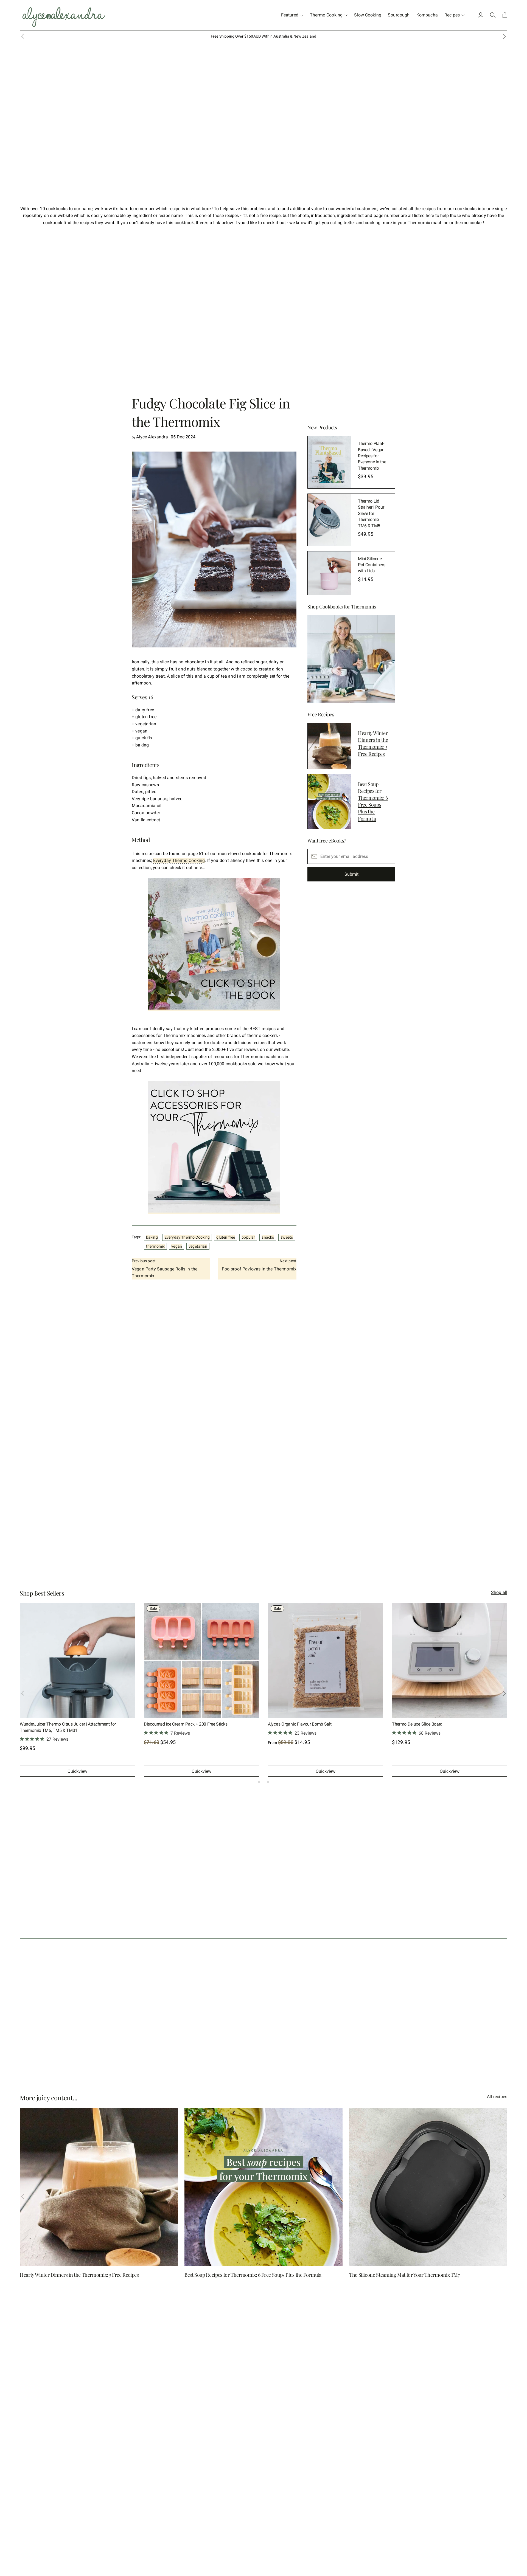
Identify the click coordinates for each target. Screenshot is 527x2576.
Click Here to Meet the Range (284, 36)
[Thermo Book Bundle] (326, 1660)
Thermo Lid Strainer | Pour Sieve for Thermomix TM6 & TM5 (371, 513)
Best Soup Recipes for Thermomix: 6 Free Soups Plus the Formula (373, 801)
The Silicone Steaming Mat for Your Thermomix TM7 (404, 2275)
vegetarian (198, 1246)
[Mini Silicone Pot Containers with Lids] (329, 573)
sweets (287, 1237)
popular (248, 1237)
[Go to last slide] (23, 36)
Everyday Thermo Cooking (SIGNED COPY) (59, 1724)
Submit (351, 874)
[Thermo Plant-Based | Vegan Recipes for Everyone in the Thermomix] (329, 462)
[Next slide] (504, 36)
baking (152, 1237)
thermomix (155, 1246)
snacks (268, 1237)
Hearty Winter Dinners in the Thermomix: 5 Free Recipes (373, 743)
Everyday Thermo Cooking (179, 860)
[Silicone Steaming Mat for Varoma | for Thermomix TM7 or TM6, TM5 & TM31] (450, 1660)
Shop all (499, 1592)
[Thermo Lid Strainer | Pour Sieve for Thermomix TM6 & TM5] (329, 520)
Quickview (77, 1771)
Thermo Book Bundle (287, 1724)
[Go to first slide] (504, 1693)
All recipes (497, 2097)
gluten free (226, 1237)
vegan (177, 1246)
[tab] (259, 1782)
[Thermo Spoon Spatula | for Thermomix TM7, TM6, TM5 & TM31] (201, 1660)
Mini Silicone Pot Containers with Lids (372, 565)
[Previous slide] (23, 1693)
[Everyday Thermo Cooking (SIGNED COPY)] (77, 1660)
